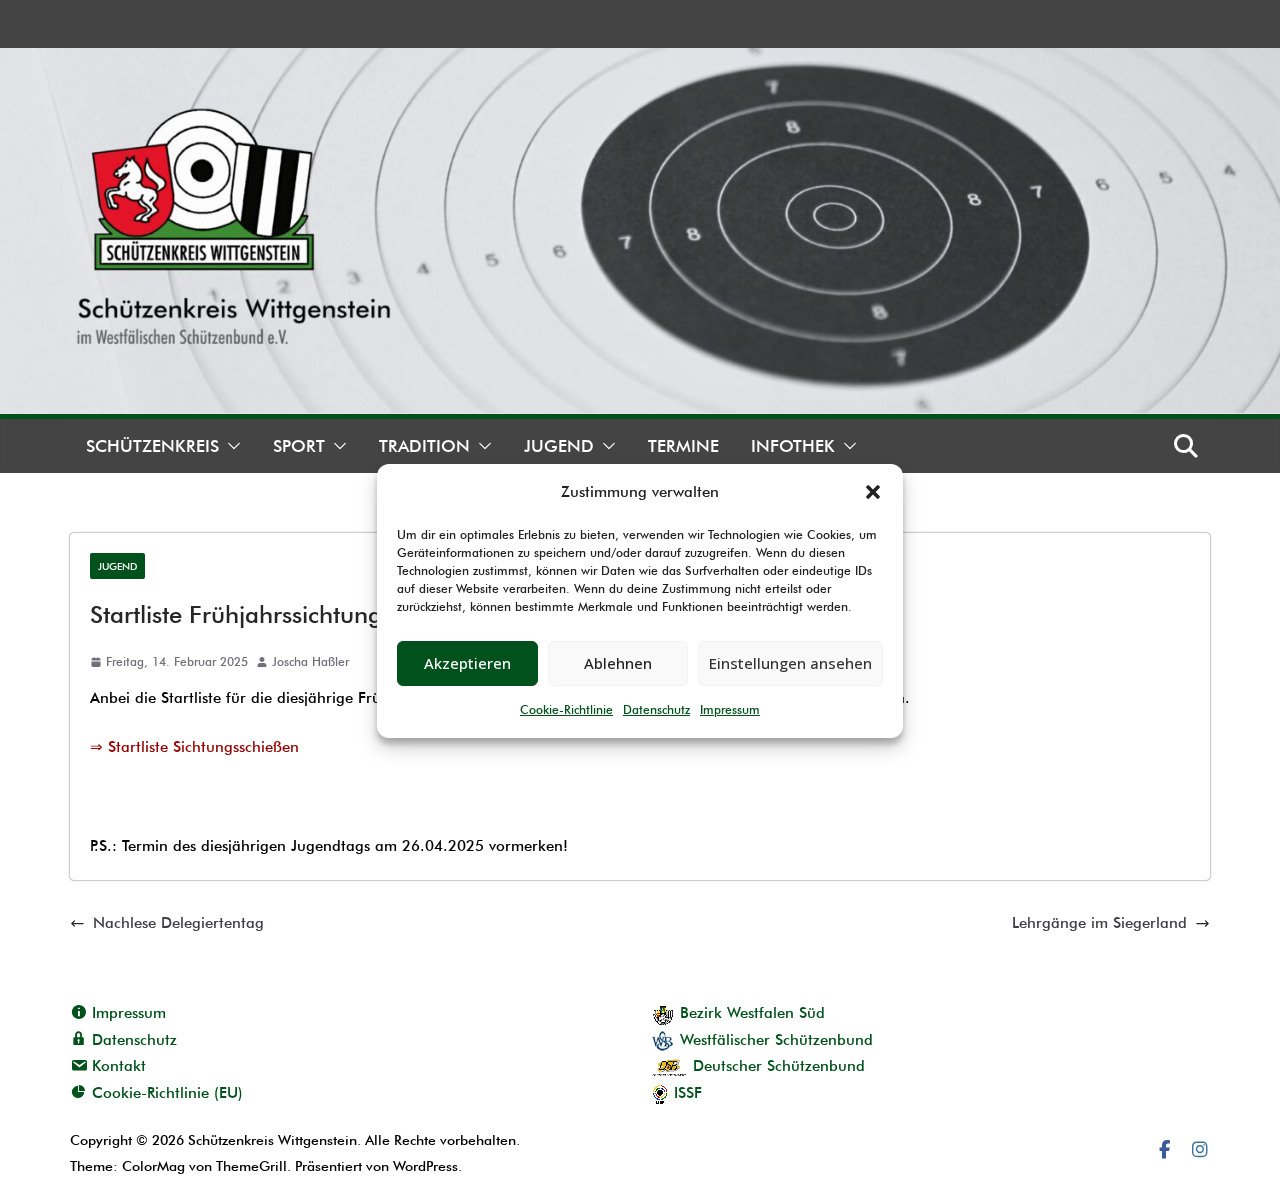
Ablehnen (618, 663)
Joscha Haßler (310, 661)
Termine (683, 446)
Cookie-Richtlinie (566, 709)
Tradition (424, 446)
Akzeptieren (467, 663)
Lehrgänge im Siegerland (1099, 923)
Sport (299, 446)
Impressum (730, 709)
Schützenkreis (152, 446)
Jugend (559, 446)
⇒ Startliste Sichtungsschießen (194, 747)
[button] (873, 492)
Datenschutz (656, 709)
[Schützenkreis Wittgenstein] (640, 61)
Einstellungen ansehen (790, 663)
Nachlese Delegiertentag (178, 923)
